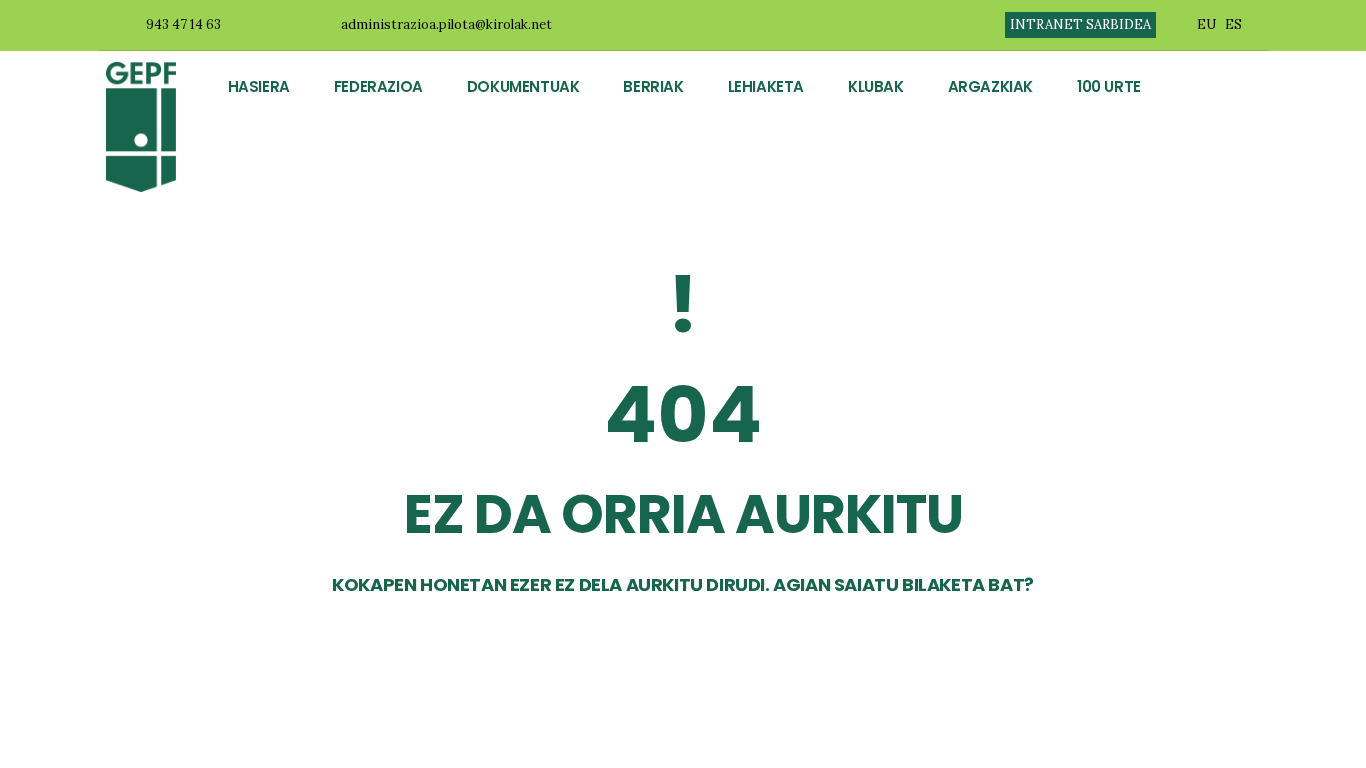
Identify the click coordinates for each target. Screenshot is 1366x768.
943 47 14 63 (183, 24)
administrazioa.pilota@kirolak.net (446, 24)
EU (1206, 24)
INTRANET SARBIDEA (1080, 24)
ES (1233, 24)
